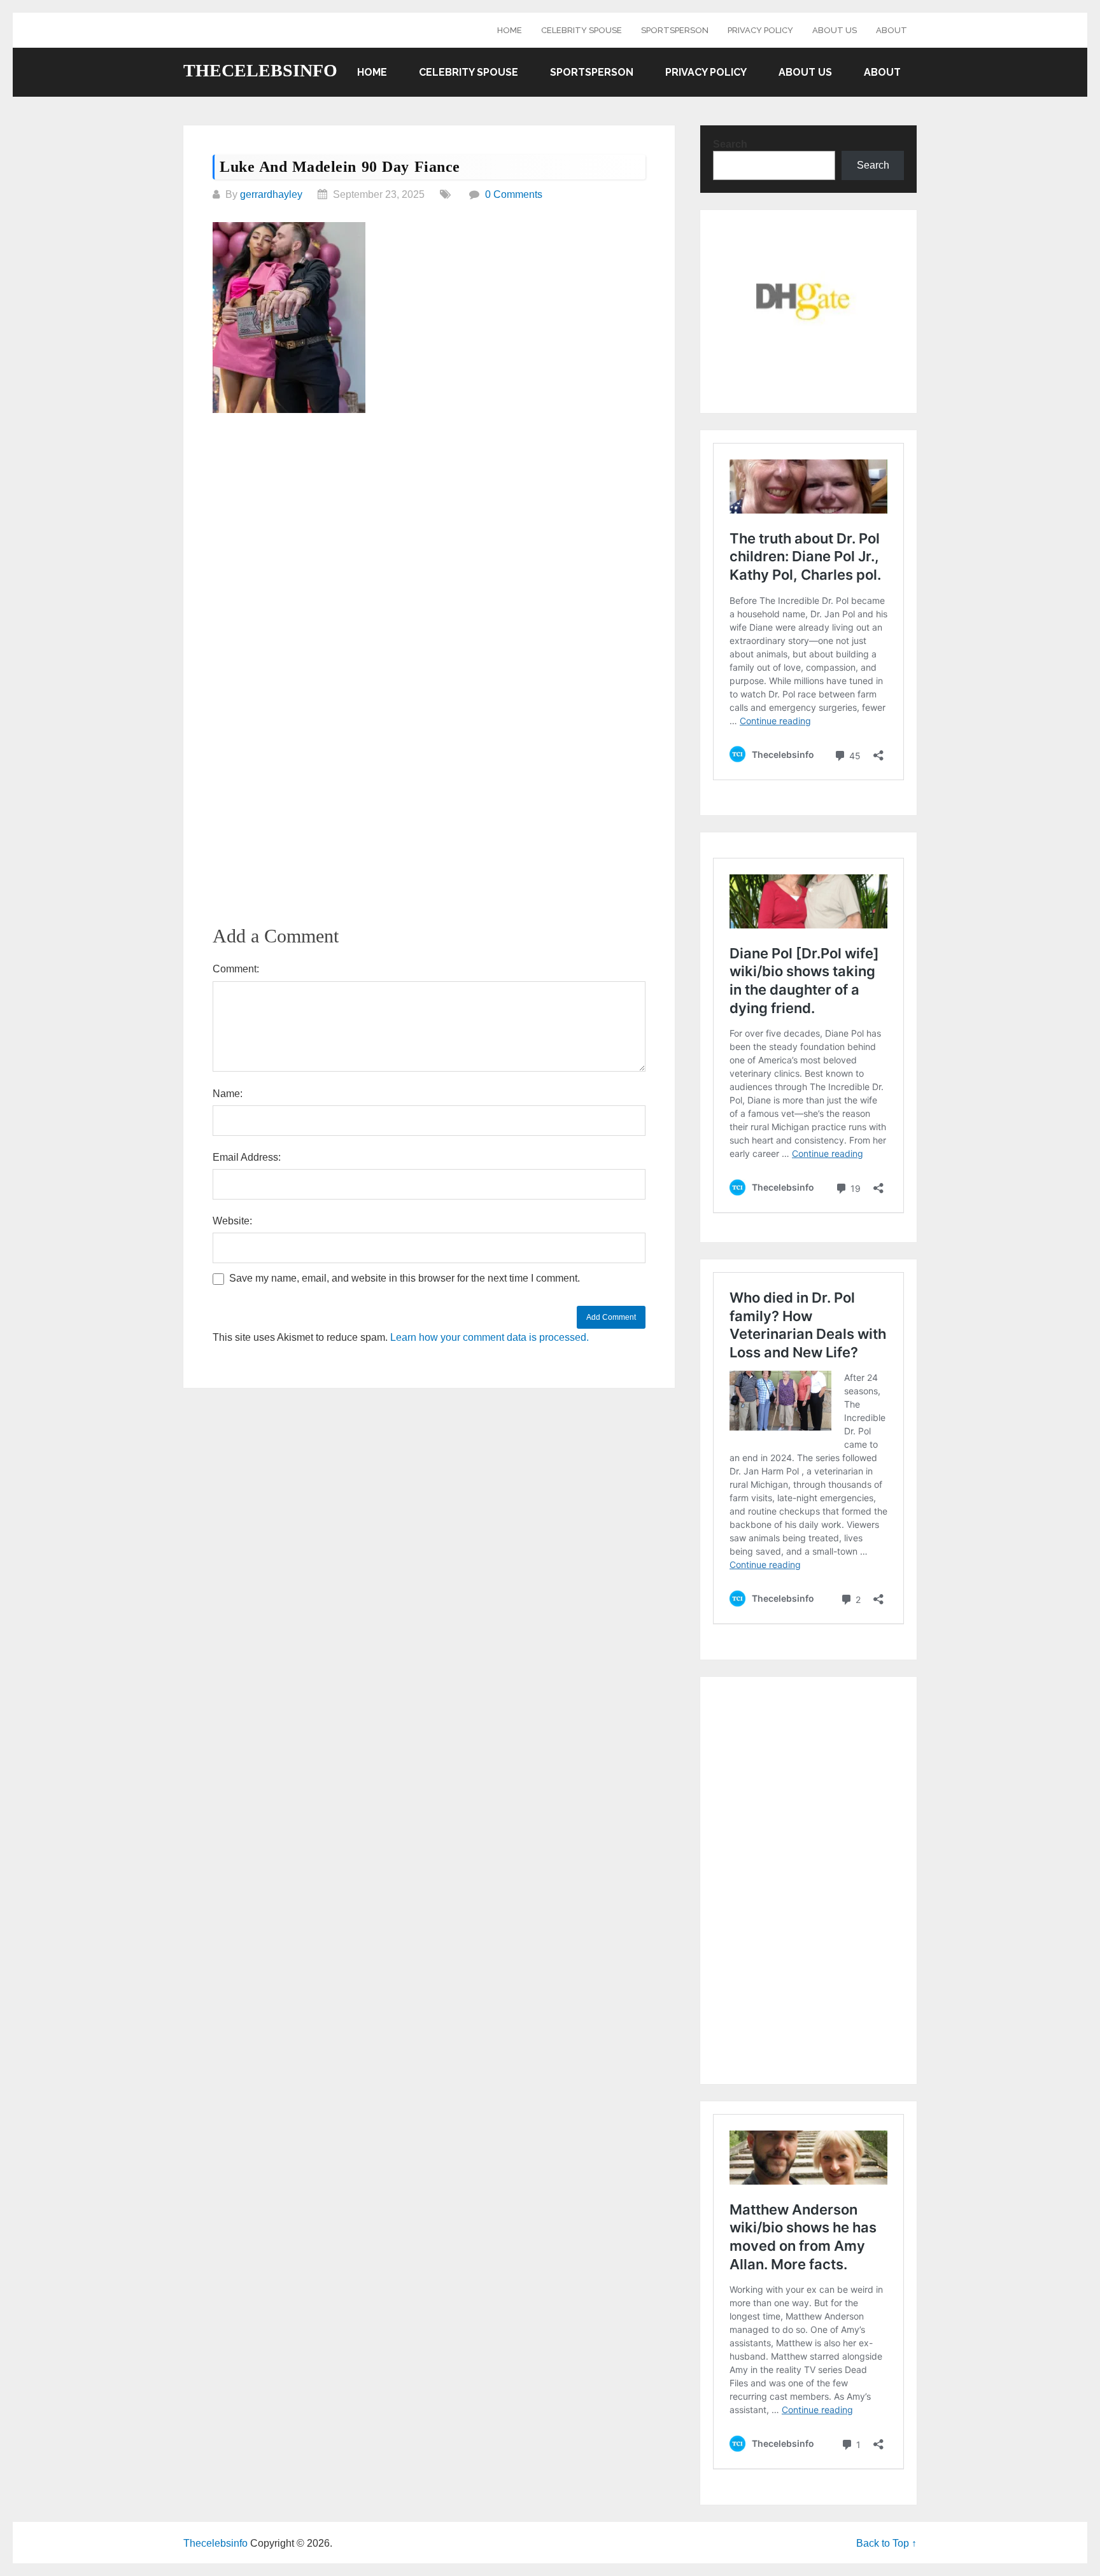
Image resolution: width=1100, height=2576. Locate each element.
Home (510, 30)
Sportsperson (675, 30)
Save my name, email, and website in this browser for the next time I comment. (405, 1278)
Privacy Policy (760, 30)
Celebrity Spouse (582, 30)
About (892, 30)
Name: (228, 1094)
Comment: (236, 969)
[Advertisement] (429, 520)
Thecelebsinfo (260, 71)
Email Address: (247, 1157)
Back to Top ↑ (886, 2543)
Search (730, 144)
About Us (835, 30)
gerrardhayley (271, 194)
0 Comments (514, 194)
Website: (232, 1221)
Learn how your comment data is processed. (490, 1337)
